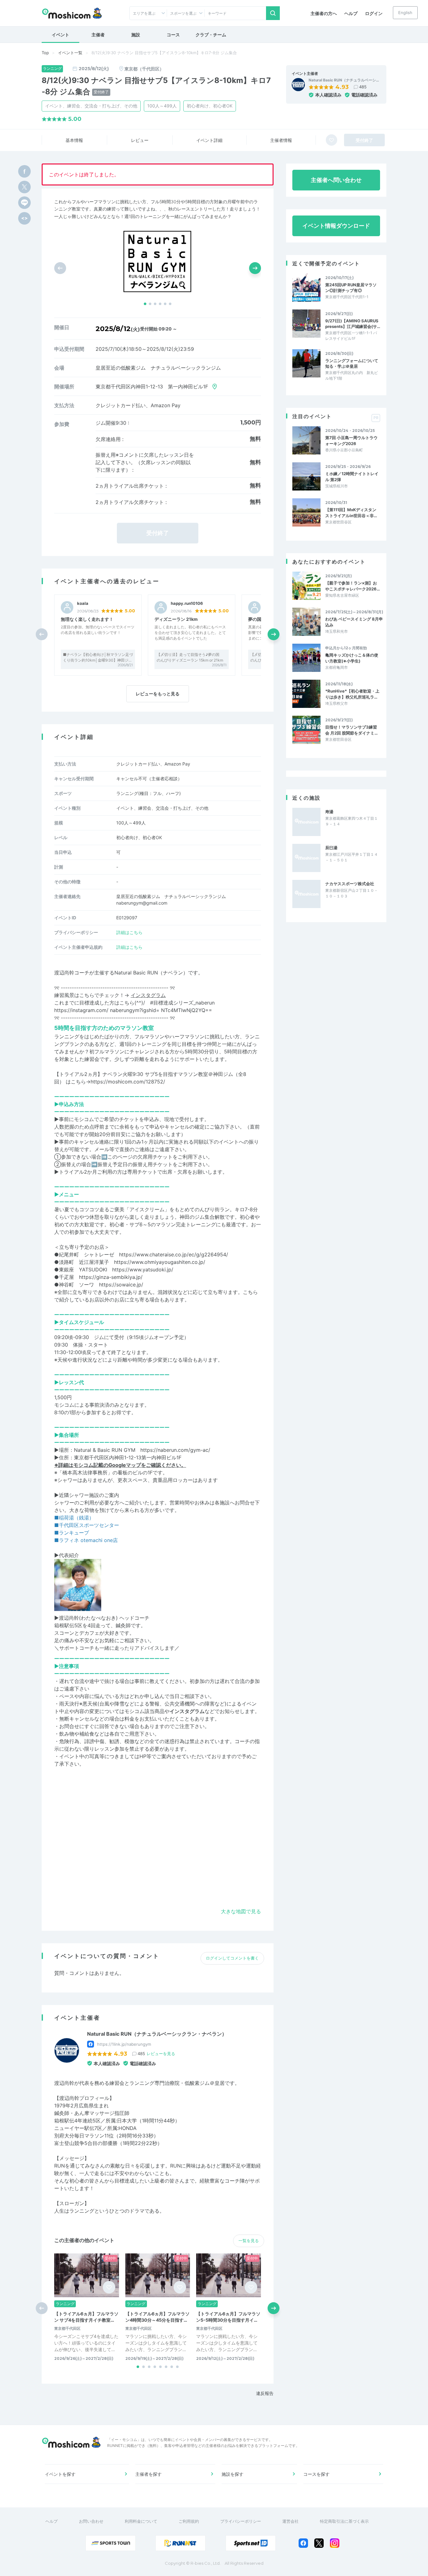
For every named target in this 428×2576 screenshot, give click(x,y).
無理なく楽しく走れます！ (87, 619)
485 (363, 87)
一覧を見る (249, 2241)
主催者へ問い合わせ (336, 180)
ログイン (374, 13)
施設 (136, 35)
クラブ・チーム (211, 35)
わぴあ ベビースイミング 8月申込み (354, 622)
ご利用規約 (189, 2521)
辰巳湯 (331, 848)
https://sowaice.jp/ (121, 1285)
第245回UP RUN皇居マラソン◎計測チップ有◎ (351, 288)
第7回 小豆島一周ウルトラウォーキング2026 (351, 440)
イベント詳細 (209, 140)
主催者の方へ (324, 13)
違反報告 (265, 2393)
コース (173, 35)
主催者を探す (149, 2474)
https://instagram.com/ (81, 1010)
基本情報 (74, 140)
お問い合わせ (91, 2521)
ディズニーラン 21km (176, 619)
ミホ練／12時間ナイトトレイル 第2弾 (352, 476)
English (405, 13)
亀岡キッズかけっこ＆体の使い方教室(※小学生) (352, 658)
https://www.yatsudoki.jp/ (143, 1270)
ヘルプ (351, 13)
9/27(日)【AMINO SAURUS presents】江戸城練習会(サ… (353, 324)
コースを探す (316, 2474)
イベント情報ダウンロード (336, 226)
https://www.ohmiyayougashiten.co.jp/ (160, 1262)
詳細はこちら (129, 932)
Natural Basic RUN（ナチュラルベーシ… (344, 80)
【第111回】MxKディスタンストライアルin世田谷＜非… (351, 512)
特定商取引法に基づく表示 (344, 2521)
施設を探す (232, 2474)
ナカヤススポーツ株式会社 (350, 884)
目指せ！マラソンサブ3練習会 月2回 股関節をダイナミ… (351, 730)
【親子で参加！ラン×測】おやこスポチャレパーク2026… (352, 586)
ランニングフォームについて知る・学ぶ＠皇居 (352, 363)
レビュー (140, 140)
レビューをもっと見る (158, 694)
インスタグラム (148, 995)
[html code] (24, 218)
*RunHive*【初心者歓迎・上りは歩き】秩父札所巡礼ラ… (352, 694)
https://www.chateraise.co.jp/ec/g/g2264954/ (174, 1254)
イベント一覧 (70, 53)
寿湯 (329, 812)
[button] (145, 304)
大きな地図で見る (241, 1911)
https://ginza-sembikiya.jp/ (111, 1277)
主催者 (98, 35)
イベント (60, 35)
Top (45, 53)
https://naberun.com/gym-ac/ (175, 1450)
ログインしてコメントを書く (232, 1958)
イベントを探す (60, 2474)
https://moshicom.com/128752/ (128, 1082)
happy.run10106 (187, 603)
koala (83, 603)
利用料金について (141, 2521)
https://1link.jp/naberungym (124, 2044)
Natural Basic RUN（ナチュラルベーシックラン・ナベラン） (157, 2034)
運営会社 (290, 2521)
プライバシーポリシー (241, 2521)
